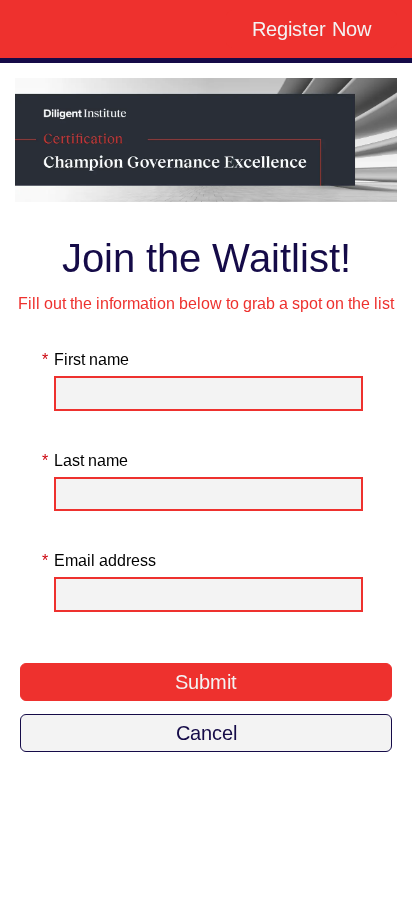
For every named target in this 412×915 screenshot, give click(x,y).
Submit (206, 682)
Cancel (206, 733)
